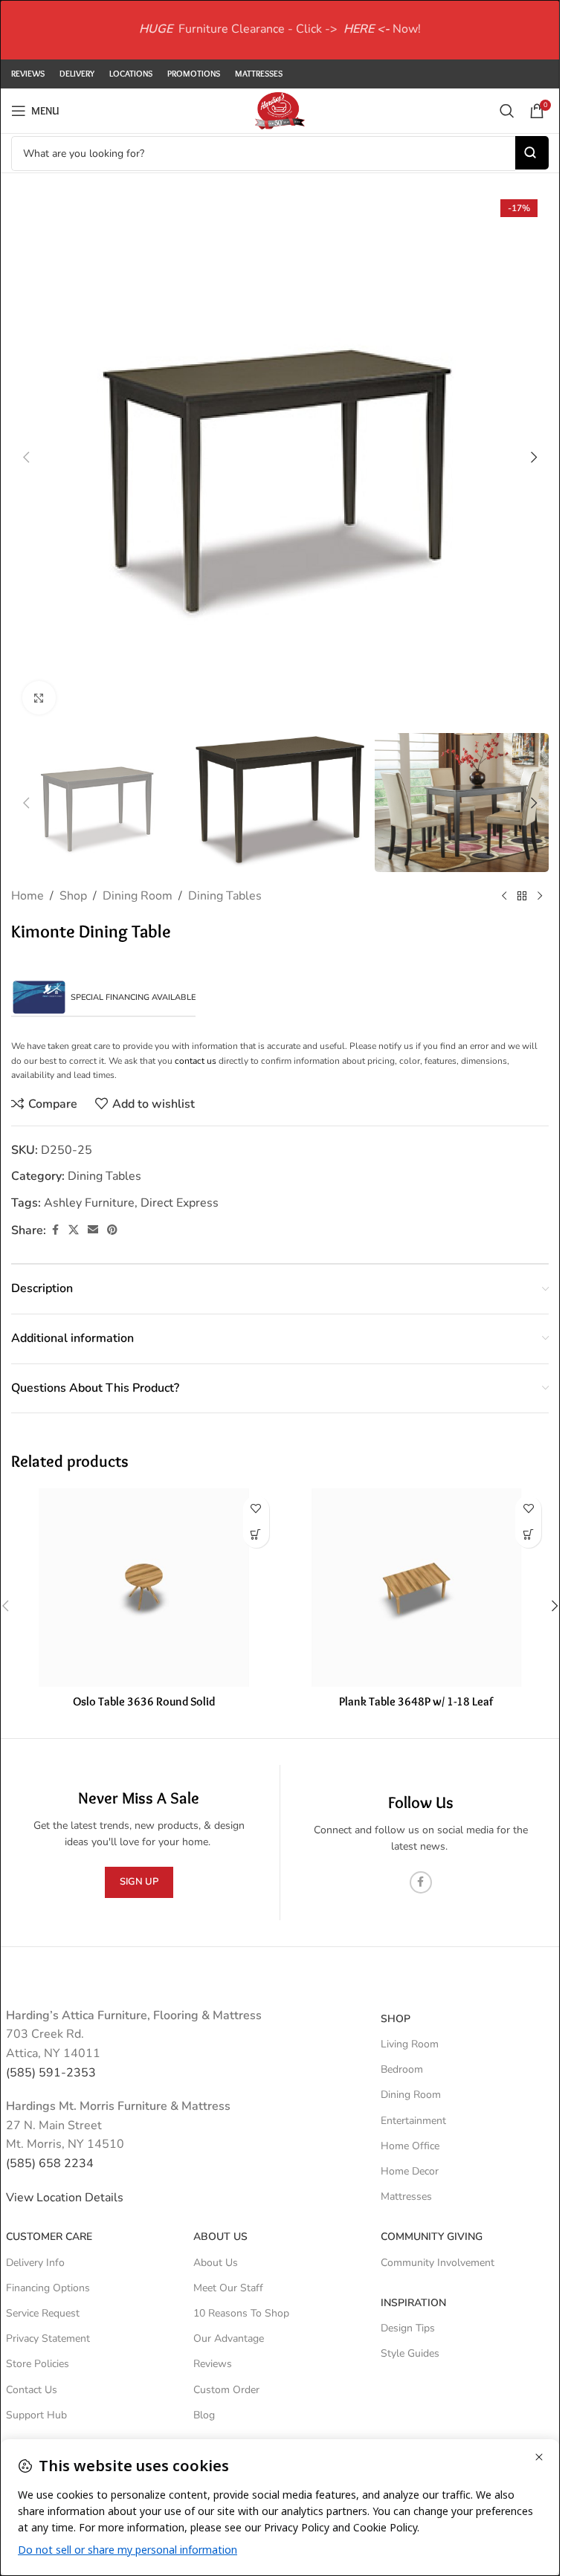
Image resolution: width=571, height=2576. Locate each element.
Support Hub (36, 2415)
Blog (204, 2415)
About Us (220, 2237)
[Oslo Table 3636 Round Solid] (144, 1588)
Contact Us (32, 2390)
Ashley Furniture (89, 1203)
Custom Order (226, 2390)
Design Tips (408, 2328)
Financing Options (48, 2288)
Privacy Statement (48, 2338)
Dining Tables (225, 896)
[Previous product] (504, 897)
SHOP (396, 2019)
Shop (73, 896)
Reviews (213, 2364)
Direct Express (180, 1203)
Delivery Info (35, 2263)
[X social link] (74, 1230)
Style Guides (410, 2353)
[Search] (507, 111)
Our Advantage (229, 2338)
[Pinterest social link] (112, 1230)
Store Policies (38, 2364)
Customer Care (49, 2237)
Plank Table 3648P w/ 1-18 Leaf (416, 1701)
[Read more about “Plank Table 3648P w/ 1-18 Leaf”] (528, 1535)
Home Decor (410, 2171)
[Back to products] (522, 897)
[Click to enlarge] (39, 698)
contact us (196, 1061)
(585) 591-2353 (51, 2073)
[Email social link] (93, 1230)
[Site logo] (280, 110)
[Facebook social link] (55, 1230)
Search (532, 153)
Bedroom (402, 2069)
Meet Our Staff (228, 2288)
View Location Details (66, 2198)
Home (28, 896)
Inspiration (413, 2303)
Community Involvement (438, 2263)
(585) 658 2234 (50, 2163)
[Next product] (540, 897)
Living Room (410, 2044)
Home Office (410, 2146)
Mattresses (406, 2196)
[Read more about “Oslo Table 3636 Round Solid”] (256, 1535)
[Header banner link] (280, 30)
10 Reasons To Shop (241, 2313)
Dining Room (138, 896)
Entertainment (413, 2121)
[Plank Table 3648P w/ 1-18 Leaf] (417, 1588)
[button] (26, 457)
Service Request (43, 2313)
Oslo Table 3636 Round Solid (144, 1701)
